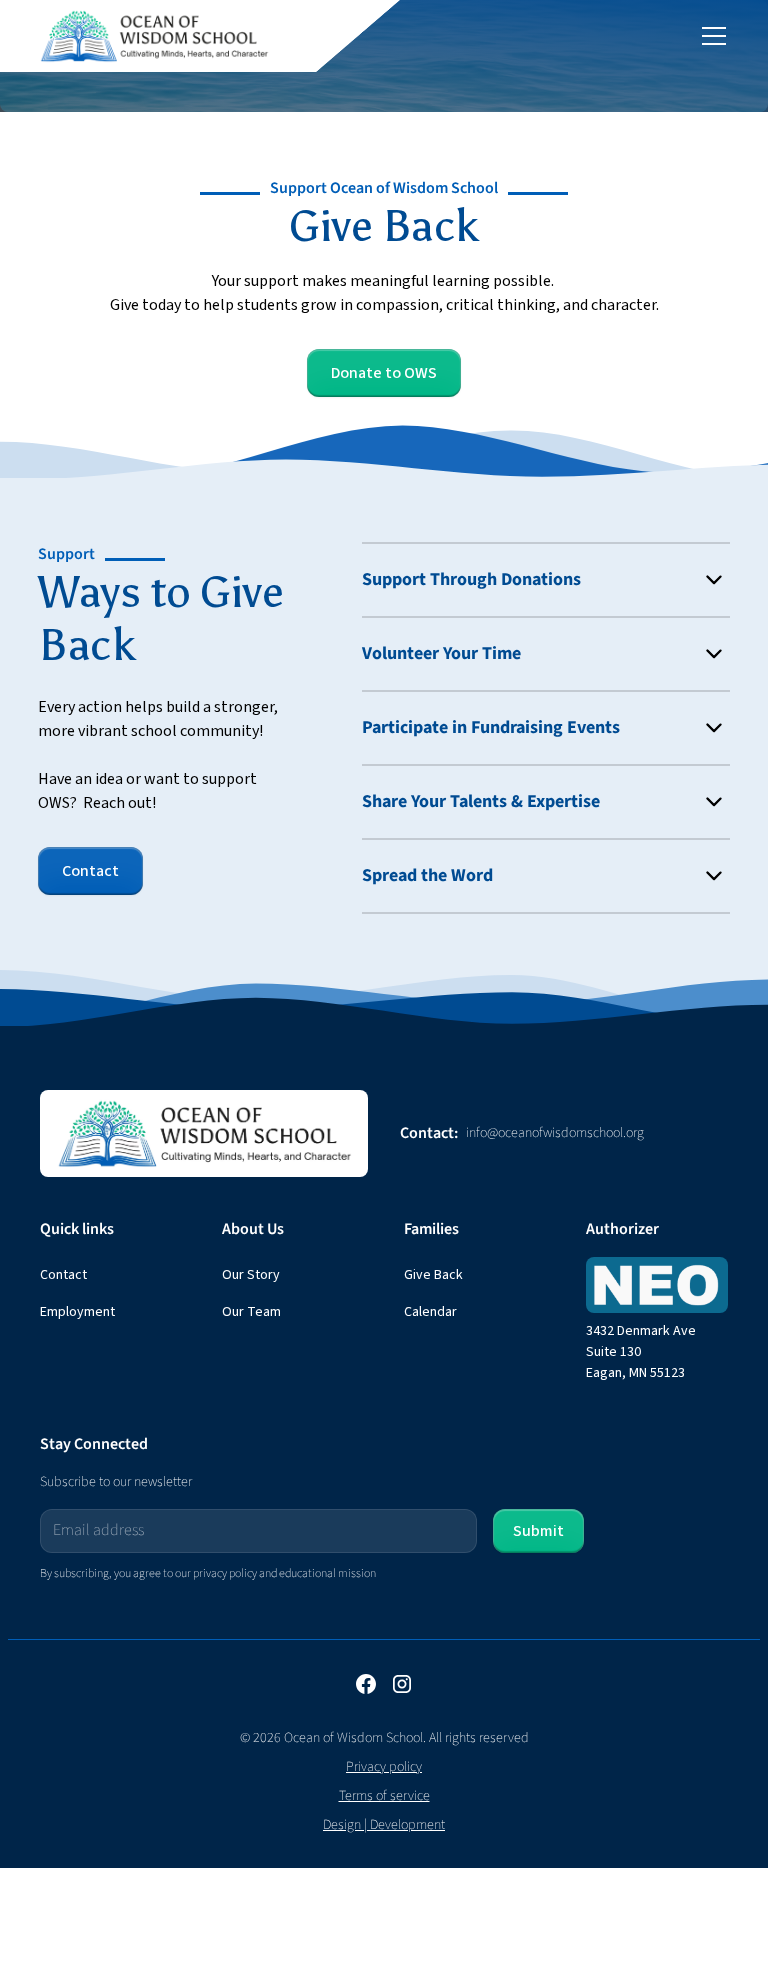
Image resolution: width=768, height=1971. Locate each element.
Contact (90, 871)
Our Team (251, 1312)
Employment (77, 1312)
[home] (154, 36)
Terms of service (384, 1796)
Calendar (430, 1312)
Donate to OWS (384, 373)
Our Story (251, 1275)
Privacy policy (384, 1767)
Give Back (433, 1275)
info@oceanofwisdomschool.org (555, 1133)
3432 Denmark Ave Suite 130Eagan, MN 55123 (641, 1352)
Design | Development (384, 1825)
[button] (710, 36)
